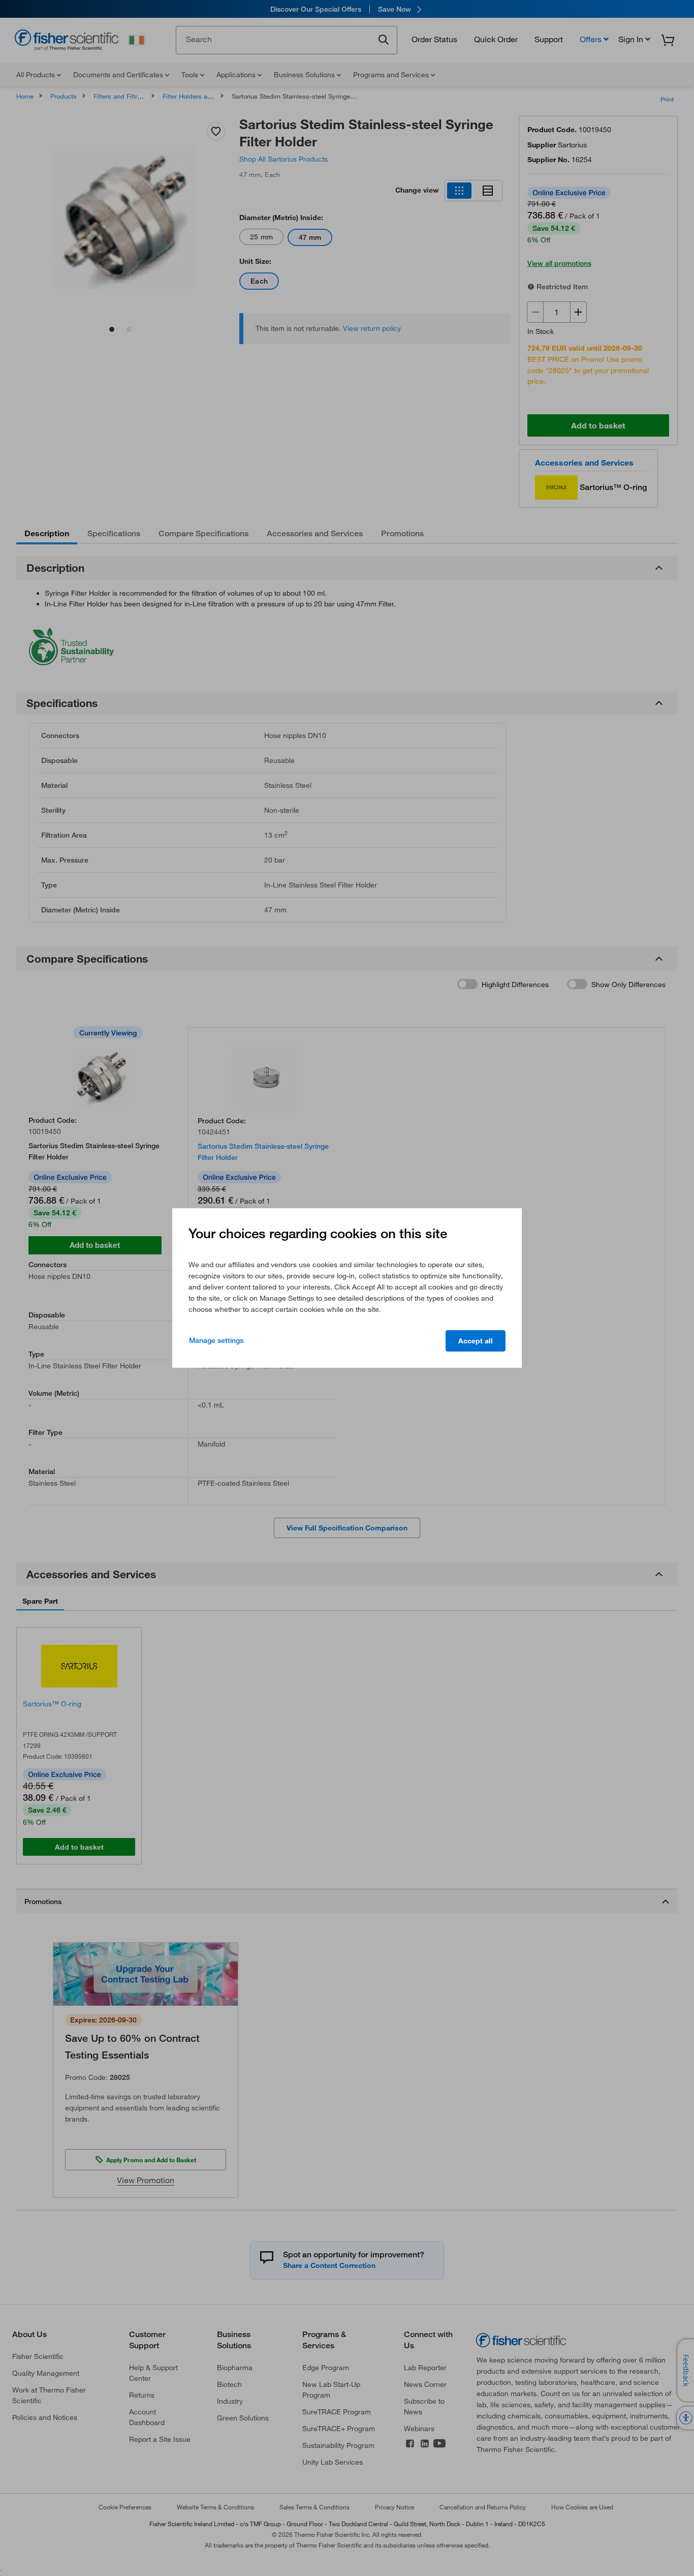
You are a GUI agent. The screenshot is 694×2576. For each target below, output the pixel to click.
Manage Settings (216, 1340)
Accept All (476, 1341)
